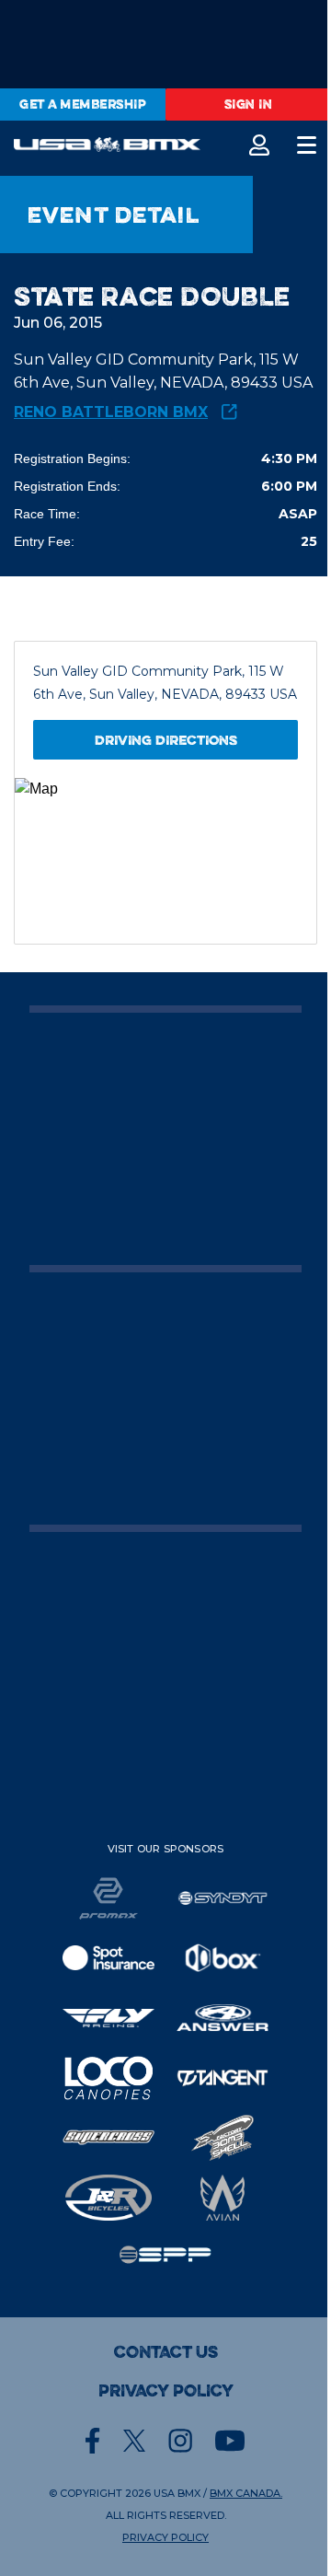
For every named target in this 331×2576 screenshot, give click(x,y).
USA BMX (177, 2493)
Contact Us (166, 2352)
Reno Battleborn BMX (111, 412)
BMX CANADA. (246, 2493)
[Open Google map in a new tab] (165, 861)
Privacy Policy (166, 2391)
